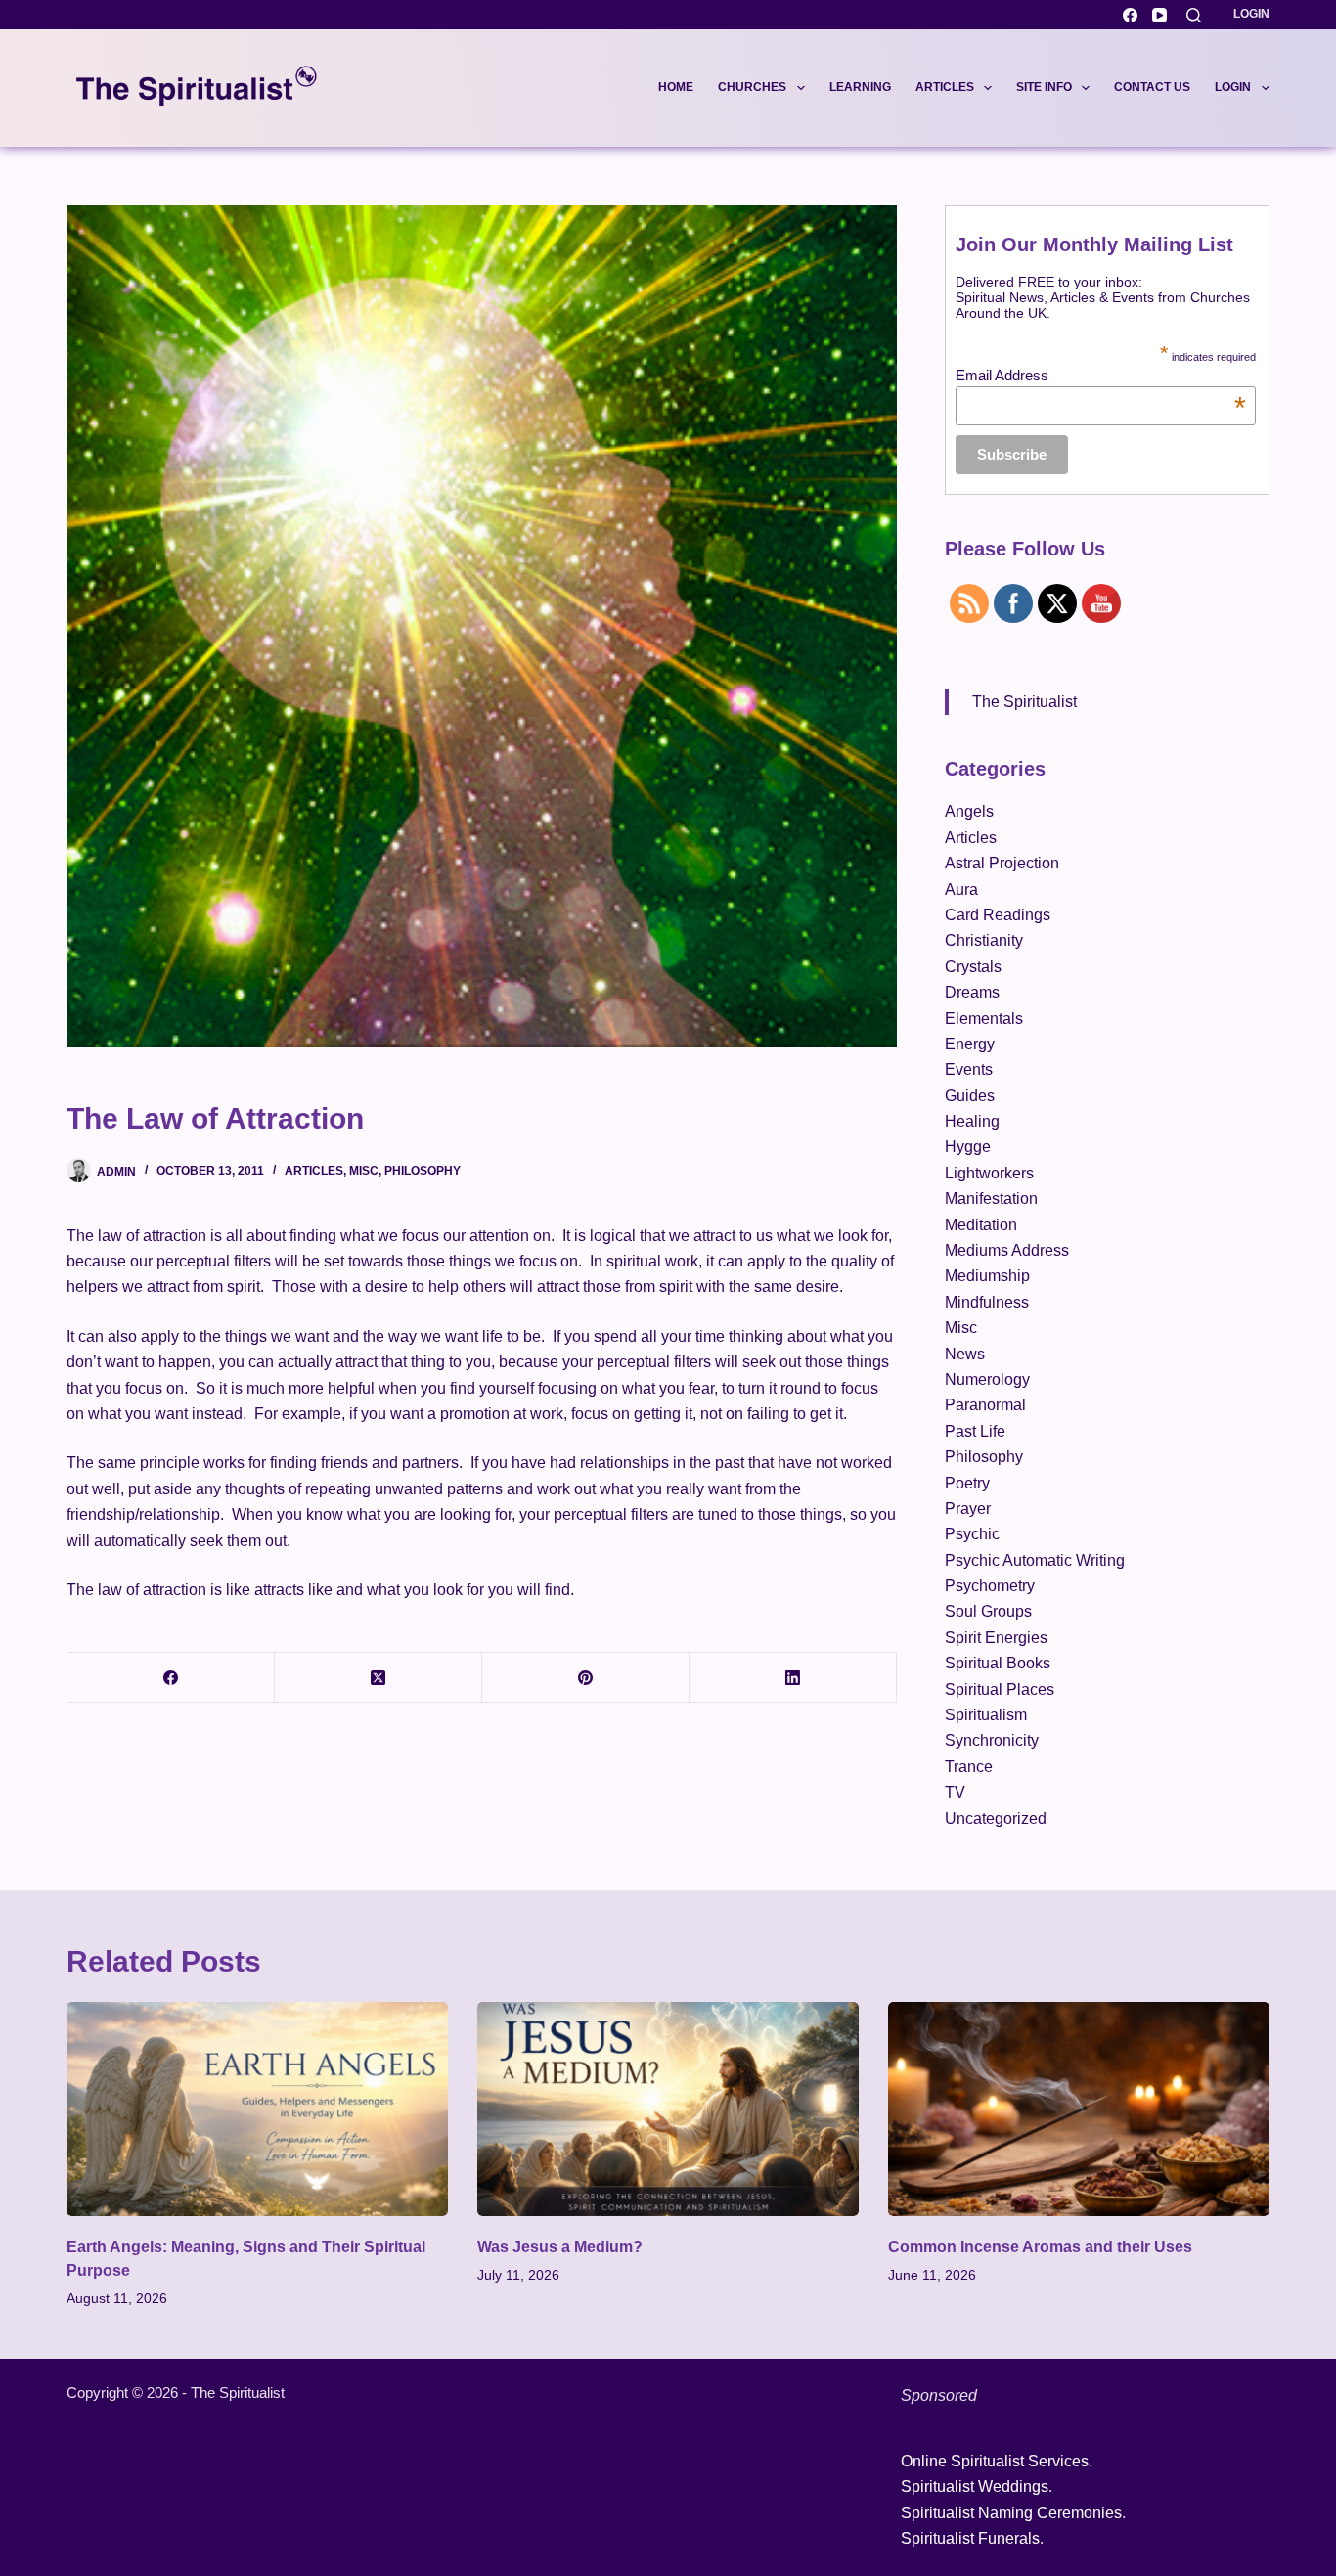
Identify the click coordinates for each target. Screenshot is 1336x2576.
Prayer (968, 1509)
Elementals (984, 1019)
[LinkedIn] (793, 1678)
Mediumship (987, 1276)
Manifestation (991, 1199)
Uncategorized (996, 1819)
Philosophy (423, 1171)
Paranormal (985, 1405)
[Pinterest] (586, 1678)
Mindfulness (987, 1302)
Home (676, 87)
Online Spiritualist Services (995, 2461)
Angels (969, 811)
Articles (945, 87)
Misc (364, 1171)
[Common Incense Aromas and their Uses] (1079, 2109)
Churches (752, 87)
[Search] (1194, 15)
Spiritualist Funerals (970, 2538)
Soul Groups (988, 1611)
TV (955, 1792)
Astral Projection (1002, 863)
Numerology (987, 1379)
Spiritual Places (1000, 1689)
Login (1251, 14)
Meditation (981, 1225)
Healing (972, 1121)
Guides (970, 1096)
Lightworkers (989, 1173)
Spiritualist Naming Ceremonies (1011, 2513)
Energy (970, 1044)
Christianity (984, 940)
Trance (969, 1767)
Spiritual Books (998, 1663)
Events (969, 1069)
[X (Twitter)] (379, 1678)
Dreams (972, 992)
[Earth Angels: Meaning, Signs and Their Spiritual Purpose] (257, 2109)
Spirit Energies (996, 1638)
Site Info (1044, 87)
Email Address (1101, 375)
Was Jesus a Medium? (560, 2247)
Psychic (972, 1534)
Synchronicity (992, 1740)
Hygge (968, 1147)
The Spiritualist (1024, 702)
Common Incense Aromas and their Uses (1040, 2247)
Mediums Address (1007, 1250)
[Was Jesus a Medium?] (668, 2109)
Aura (961, 889)
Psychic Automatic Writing (1035, 1560)
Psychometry (990, 1586)
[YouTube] (1159, 15)
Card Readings (998, 915)
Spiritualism (986, 1715)
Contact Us (1152, 87)
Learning (860, 87)
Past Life (975, 1431)
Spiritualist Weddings (975, 2487)
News (965, 1354)
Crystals (973, 967)
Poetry (967, 1483)
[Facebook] (1130, 15)
